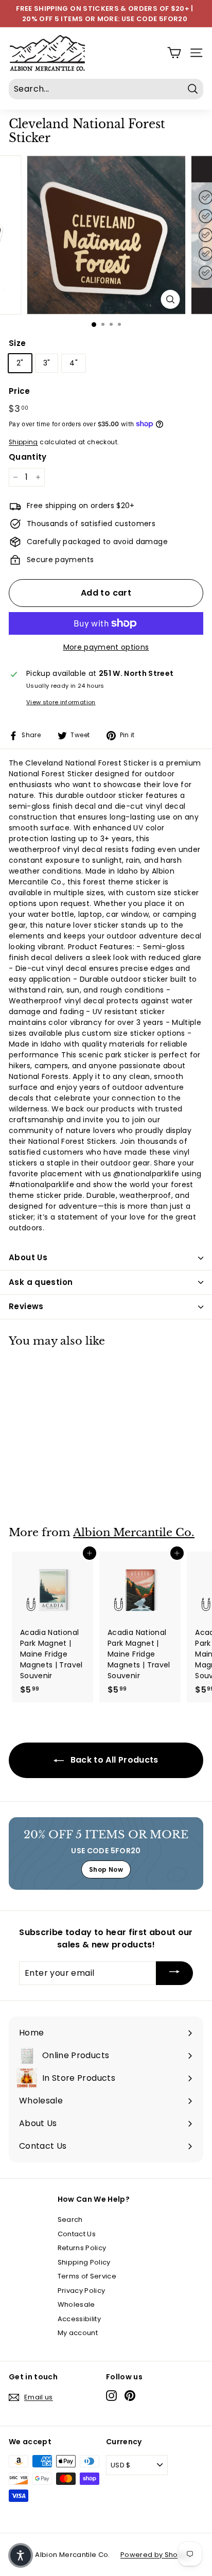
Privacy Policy (82, 2291)
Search (70, 2220)
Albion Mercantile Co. (134, 1533)
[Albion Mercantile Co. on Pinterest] (130, 2396)
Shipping (23, 442)
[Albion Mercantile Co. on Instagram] (111, 2396)
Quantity (28, 457)
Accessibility (79, 2319)
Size (17, 343)
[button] (21, 2555)
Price (20, 391)
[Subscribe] (174, 1973)
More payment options (106, 647)
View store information (61, 702)
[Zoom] (171, 299)
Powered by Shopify (155, 2555)
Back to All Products (113, 1760)
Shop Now (106, 1869)
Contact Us (77, 2234)
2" (20, 363)
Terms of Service (87, 2276)
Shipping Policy (84, 2262)
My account (78, 2333)
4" (74, 363)
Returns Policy (82, 2248)
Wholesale (76, 2304)
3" (47, 363)
